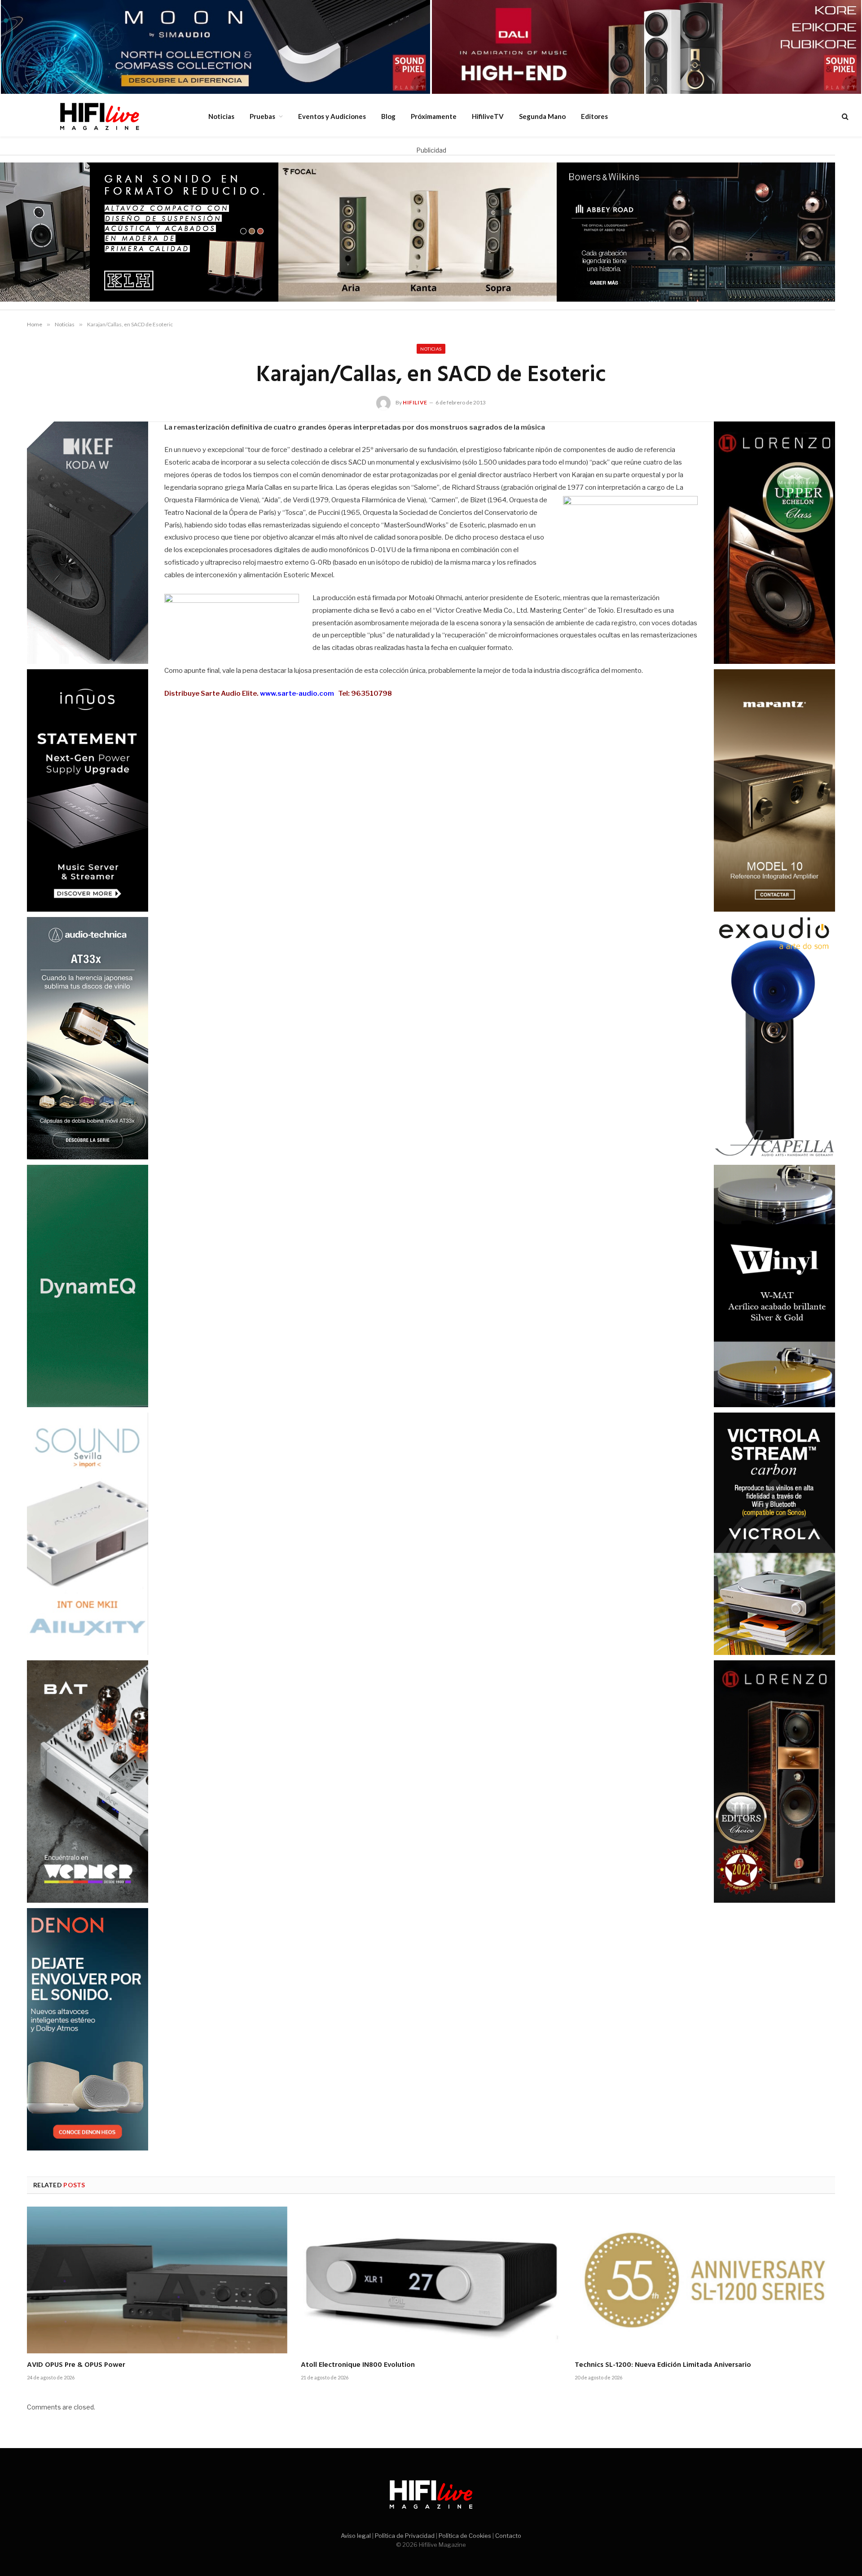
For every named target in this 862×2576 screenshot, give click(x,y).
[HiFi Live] (99, 116)
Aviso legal (356, 2536)
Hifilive (415, 402)
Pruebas (262, 116)
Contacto (508, 2536)
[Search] (844, 116)
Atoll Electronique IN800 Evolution (358, 2365)
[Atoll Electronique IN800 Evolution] (431, 2280)
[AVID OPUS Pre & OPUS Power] (157, 2280)
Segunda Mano (542, 116)
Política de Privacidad (405, 2536)
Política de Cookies (465, 2536)
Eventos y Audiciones (332, 116)
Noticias (221, 116)
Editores (594, 116)
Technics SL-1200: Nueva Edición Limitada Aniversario (663, 2365)
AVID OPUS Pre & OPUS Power (76, 2365)
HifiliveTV (488, 116)
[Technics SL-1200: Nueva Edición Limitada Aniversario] (705, 2280)
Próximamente (434, 116)
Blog (388, 116)
